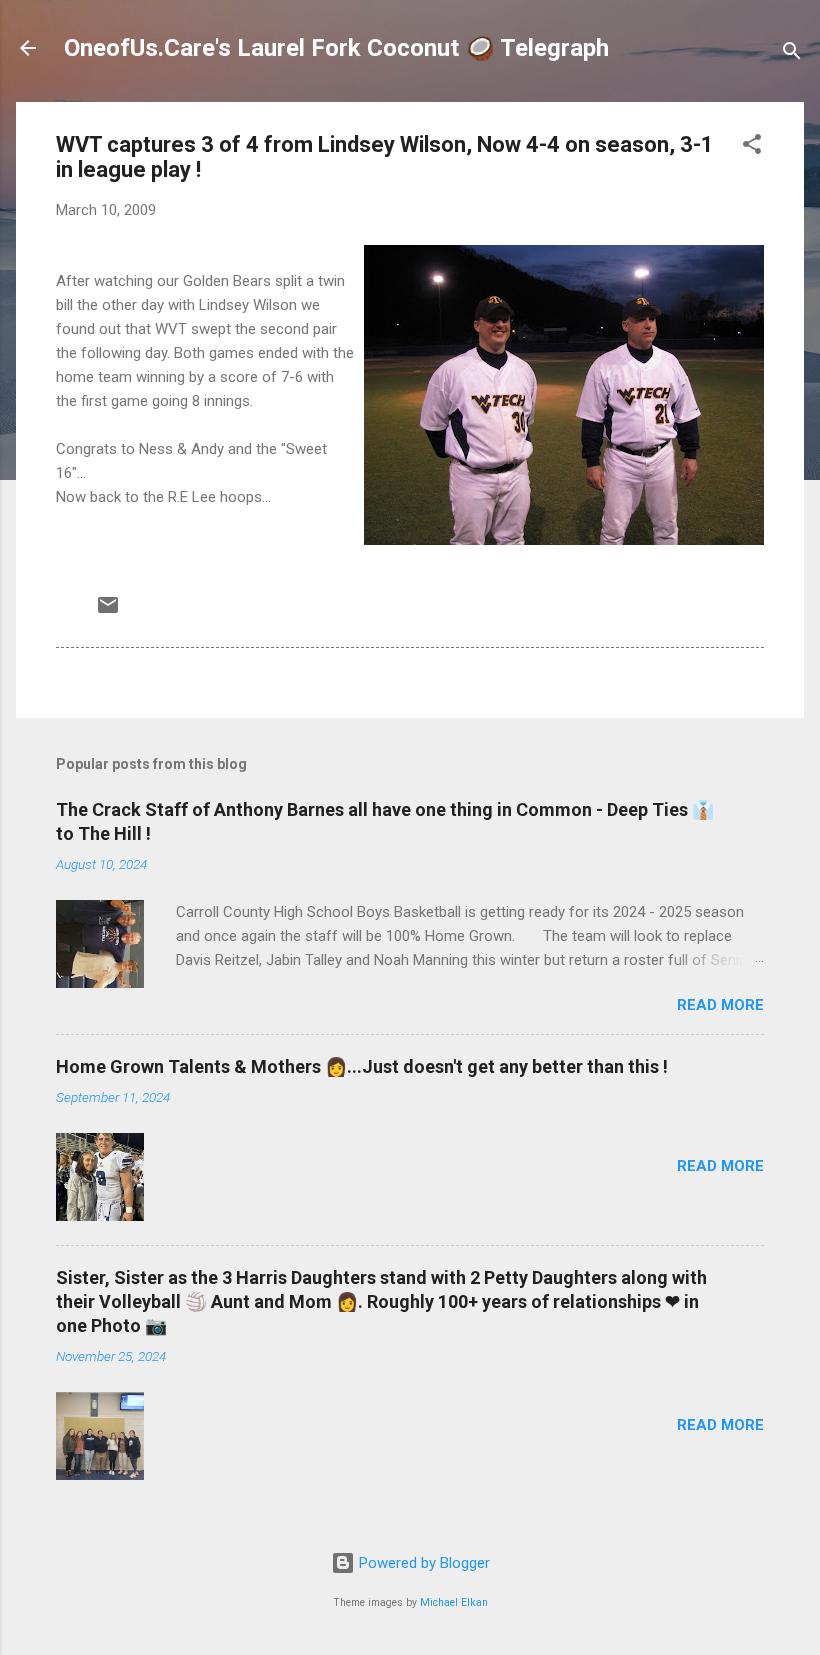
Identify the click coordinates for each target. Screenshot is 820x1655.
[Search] (792, 54)
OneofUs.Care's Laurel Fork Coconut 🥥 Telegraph (336, 48)
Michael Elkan (454, 1602)
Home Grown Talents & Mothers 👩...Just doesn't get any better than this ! (362, 1066)
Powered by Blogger (422, 1563)
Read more (720, 1005)
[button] (752, 147)
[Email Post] (108, 612)
